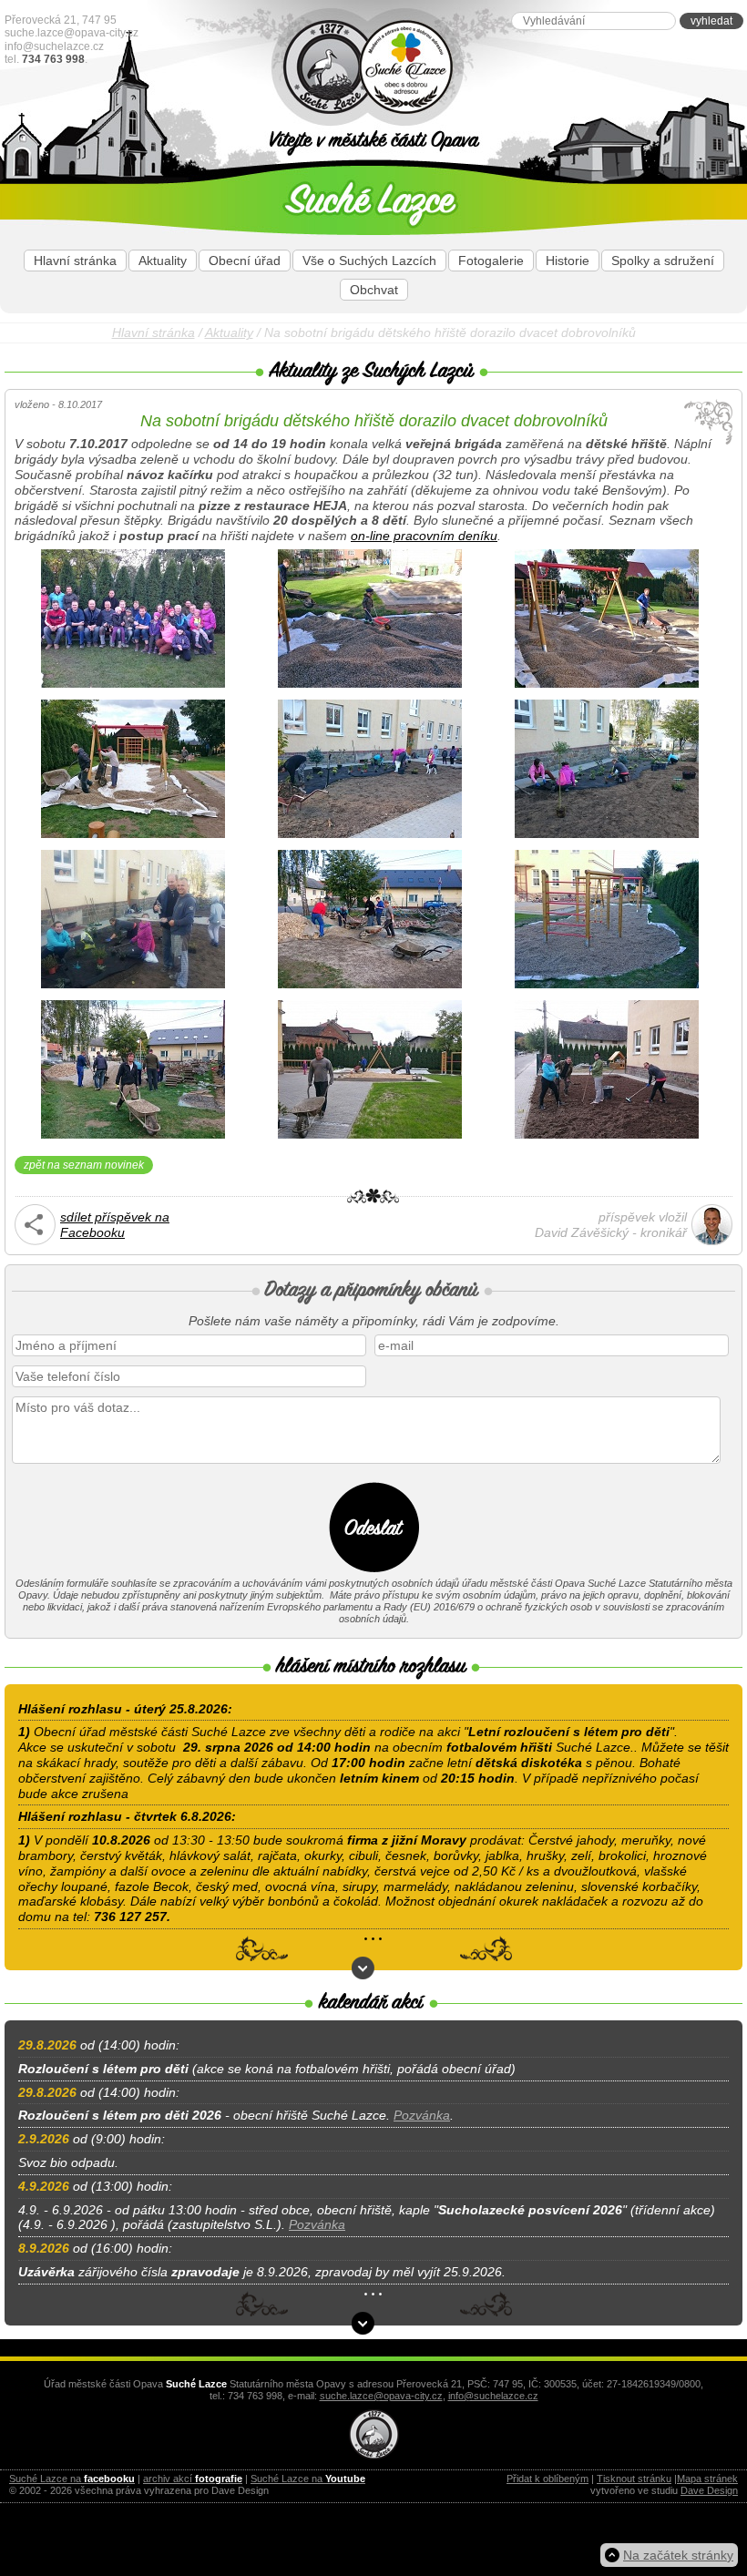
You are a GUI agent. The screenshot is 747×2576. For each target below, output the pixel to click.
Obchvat (374, 290)
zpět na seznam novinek (84, 1165)
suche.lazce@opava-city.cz (72, 33)
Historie (568, 261)
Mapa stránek (707, 2479)
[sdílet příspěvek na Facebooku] (35, 1241)
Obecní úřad (245, 261)
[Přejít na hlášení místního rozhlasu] (363, 1968)
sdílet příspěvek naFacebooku (115, 1225)
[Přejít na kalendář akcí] (363, 2323)
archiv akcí (193, 2479)
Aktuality (163, 261)
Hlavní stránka (75, 261)
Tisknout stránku (634, 2479)
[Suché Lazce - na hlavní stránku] (452, 68)
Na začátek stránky (678, 2555)
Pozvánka (422, 2115)
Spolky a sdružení (663, 261)
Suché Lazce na (72, 2479)
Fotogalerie (491, 261)
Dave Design (709, 2490)
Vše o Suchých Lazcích (369, 261)
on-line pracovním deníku (424, 536)
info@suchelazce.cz (54, 46)
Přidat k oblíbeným (547, 2479)
